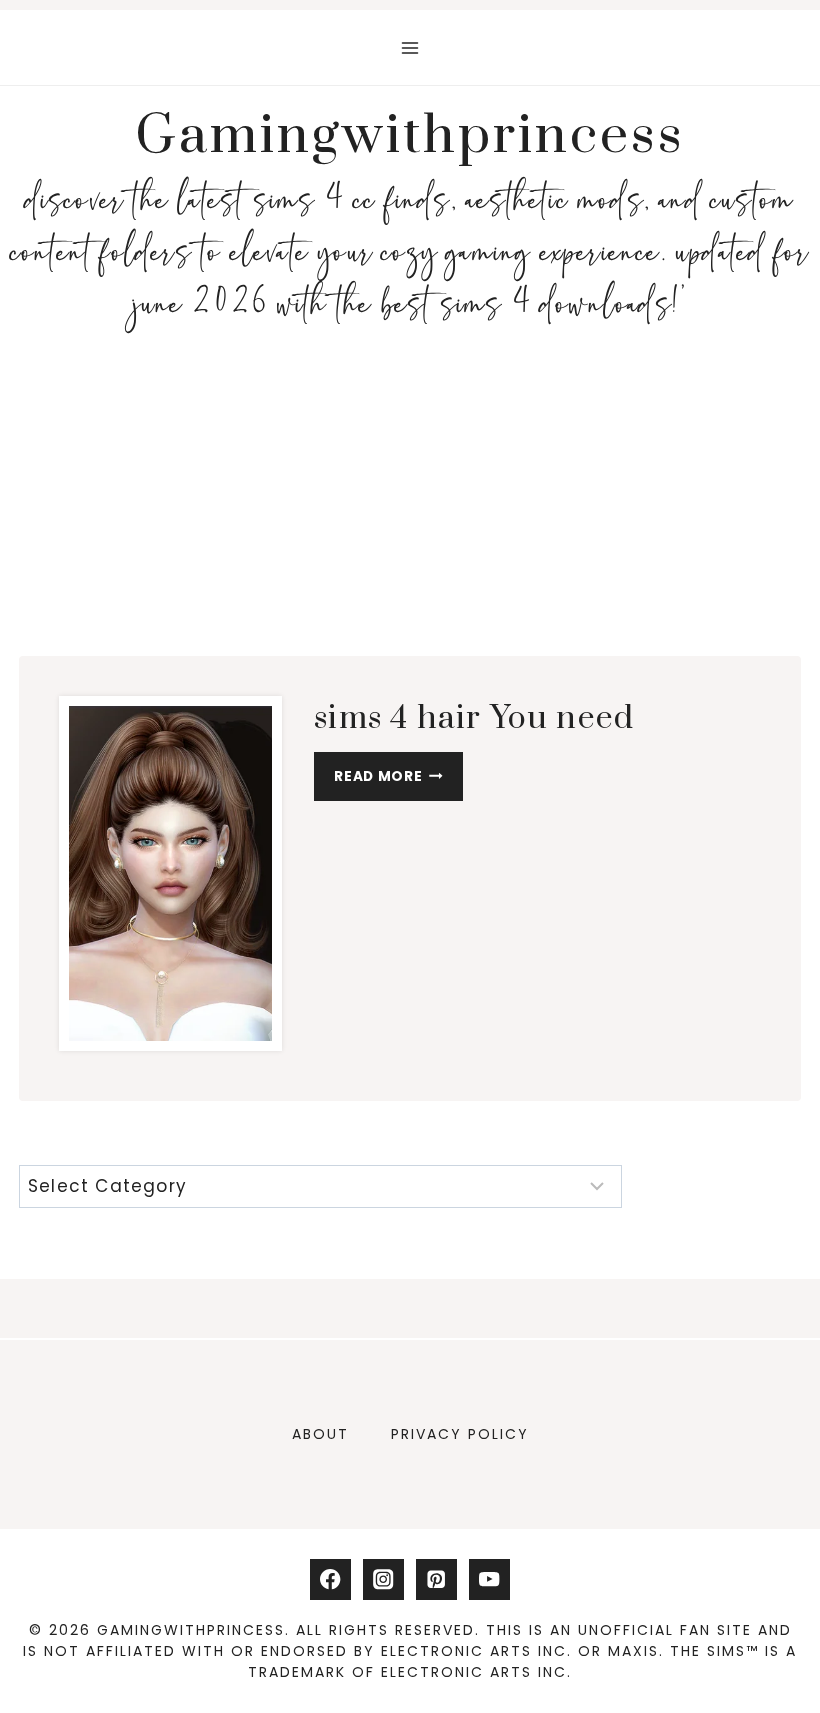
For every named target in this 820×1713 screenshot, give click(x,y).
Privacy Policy (460, 1434)
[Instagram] (383, 1579)
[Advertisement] (410, 490)
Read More (397, 781)
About (320, 1434)
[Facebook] (330, 1579)
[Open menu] (410, 47)
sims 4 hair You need (474, 718)
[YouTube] (489, 1579)
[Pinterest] (436, 1579)
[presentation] (171, 873)
